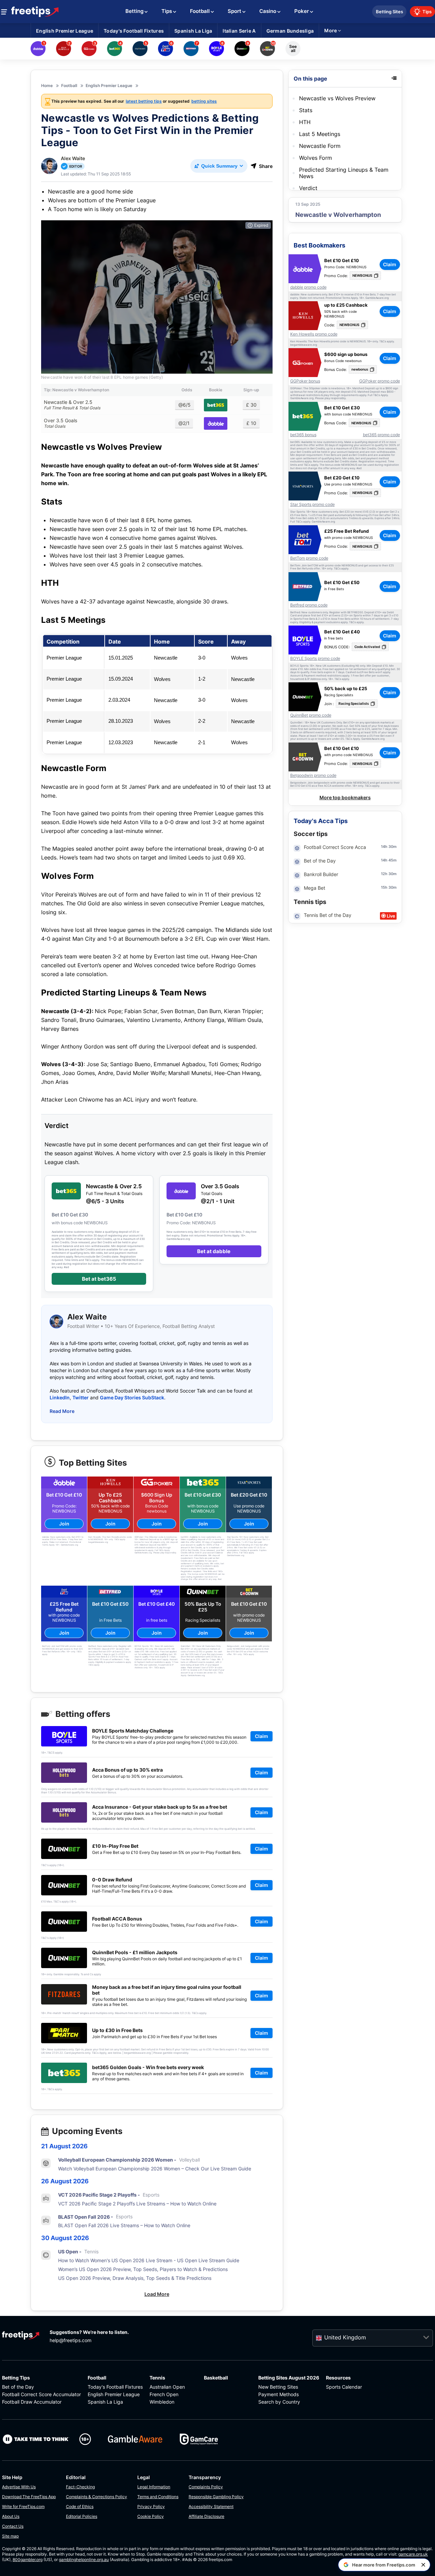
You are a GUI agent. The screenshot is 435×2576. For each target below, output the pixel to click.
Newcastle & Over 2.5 (72, 405)
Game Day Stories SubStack (132, 1397)
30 (391, 847)
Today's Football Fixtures (115, 2387)
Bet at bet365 (99, 1279)
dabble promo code (308, 287)
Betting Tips (16, 2378)
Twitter (81, 1397)
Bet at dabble (214, 1251)
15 (383, 887)
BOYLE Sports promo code (315, 659)
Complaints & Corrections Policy (97, 2497)
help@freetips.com (71, 2340)
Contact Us (13, 2526)
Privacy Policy (151, 2506)
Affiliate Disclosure (206, 2516)
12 (383, 874)
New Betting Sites (278, 2387)
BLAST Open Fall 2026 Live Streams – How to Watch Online (124, 2225)
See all (293, 48)
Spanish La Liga (105, 2402)
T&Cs (383, 342)
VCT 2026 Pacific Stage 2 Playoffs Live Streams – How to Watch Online (137, 2204)
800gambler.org (28, 2560)
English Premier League (114, 2394)
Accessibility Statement (211, 2506)
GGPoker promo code (380, 381)
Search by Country (279, 2402)
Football (97, 2378)
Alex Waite (73, 158)
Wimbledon (162, 2402)
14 (383, 847)
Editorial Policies (82, 2516)
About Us (11, 2516)
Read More (62, 1411)
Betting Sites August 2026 (289, 2378)
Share (266, 166)
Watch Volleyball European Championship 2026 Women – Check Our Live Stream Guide (155, 2169)
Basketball (216, 2378)
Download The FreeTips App (29, 2497)
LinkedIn (60, 1397)
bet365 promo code (381, 435)
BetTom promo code (309, 558)
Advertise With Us (19, 2487)
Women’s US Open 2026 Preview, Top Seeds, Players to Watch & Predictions (143, 2269)
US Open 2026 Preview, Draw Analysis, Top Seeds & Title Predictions (135, 2278)
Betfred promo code (309, 605)
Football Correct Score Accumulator (41, 2394)
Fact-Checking (80, 2487)
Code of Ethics (80, 2506)
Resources (338, 2378)
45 (391, 860)
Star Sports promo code (312, 505)
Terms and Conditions (158, 2497)
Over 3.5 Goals (60, 423)
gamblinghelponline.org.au (84, 2560)
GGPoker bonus (305, 381)
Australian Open (167, 2387)
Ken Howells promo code (314, 334)
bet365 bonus (303, 435)
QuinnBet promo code (311, 715)
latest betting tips (144, 101)
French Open (164, 2394)
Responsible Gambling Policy (216, 2497)
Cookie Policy (151, 2516)
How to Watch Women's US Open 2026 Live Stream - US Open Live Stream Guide (149, 2260)
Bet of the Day (18, 2387)
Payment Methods (279, 2394)
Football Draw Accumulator (32, 2402)
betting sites (204, 101)
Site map (10, 2536)
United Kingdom (345, 2337)
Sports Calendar (344, 2387)
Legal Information (154, 2487)
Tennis (157, 2378)
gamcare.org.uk (413, 2554)
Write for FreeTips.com (23, 2506)
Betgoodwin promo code (313, 775)
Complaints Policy (206, 2487)
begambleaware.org (304, 345)
